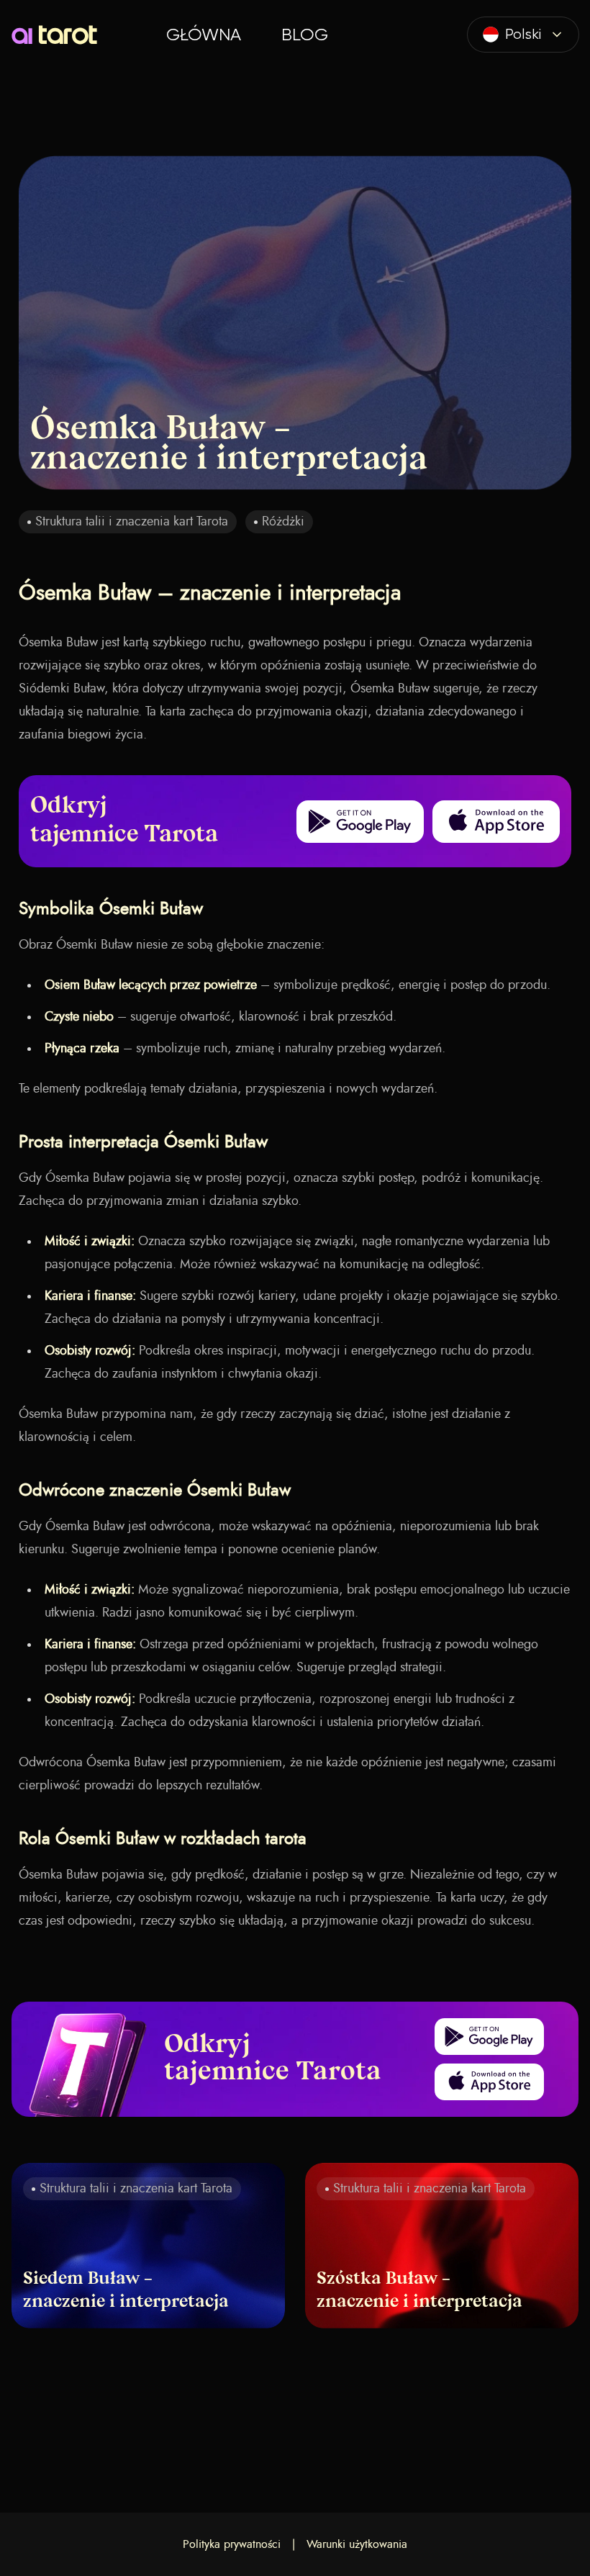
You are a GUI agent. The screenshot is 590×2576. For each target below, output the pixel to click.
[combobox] (523, 35)
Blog (305, 35)
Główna (204, 35)
